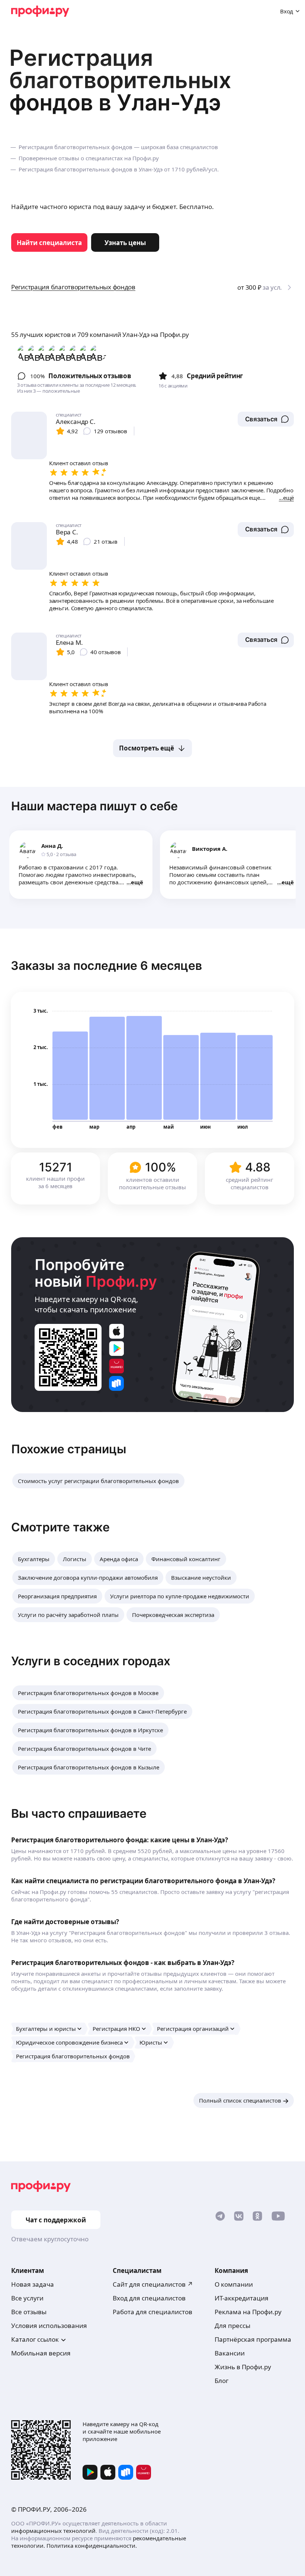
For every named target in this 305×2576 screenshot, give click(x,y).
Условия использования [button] (49, 2326)
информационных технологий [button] (53, 2531)
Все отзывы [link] (29, 2312)
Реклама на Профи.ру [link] (248, 2312)
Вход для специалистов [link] (149, 2298)
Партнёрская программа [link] (253, 2339)
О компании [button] (234, 2284)
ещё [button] (137, 882)
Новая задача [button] (33, 2284)
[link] (49, 242)
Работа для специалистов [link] (152, 2312)
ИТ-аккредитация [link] (242, 2298)
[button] (266, 419)
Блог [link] (221, 2381)
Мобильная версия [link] (41, 2353)
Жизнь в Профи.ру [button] (243, 2367)
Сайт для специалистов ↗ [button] (153, 2284)
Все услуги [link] (27, 2298)
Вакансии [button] (230, 2353)
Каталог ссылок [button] (35, 2339)
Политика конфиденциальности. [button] (92, 2546)
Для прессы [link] (232, 2326)
